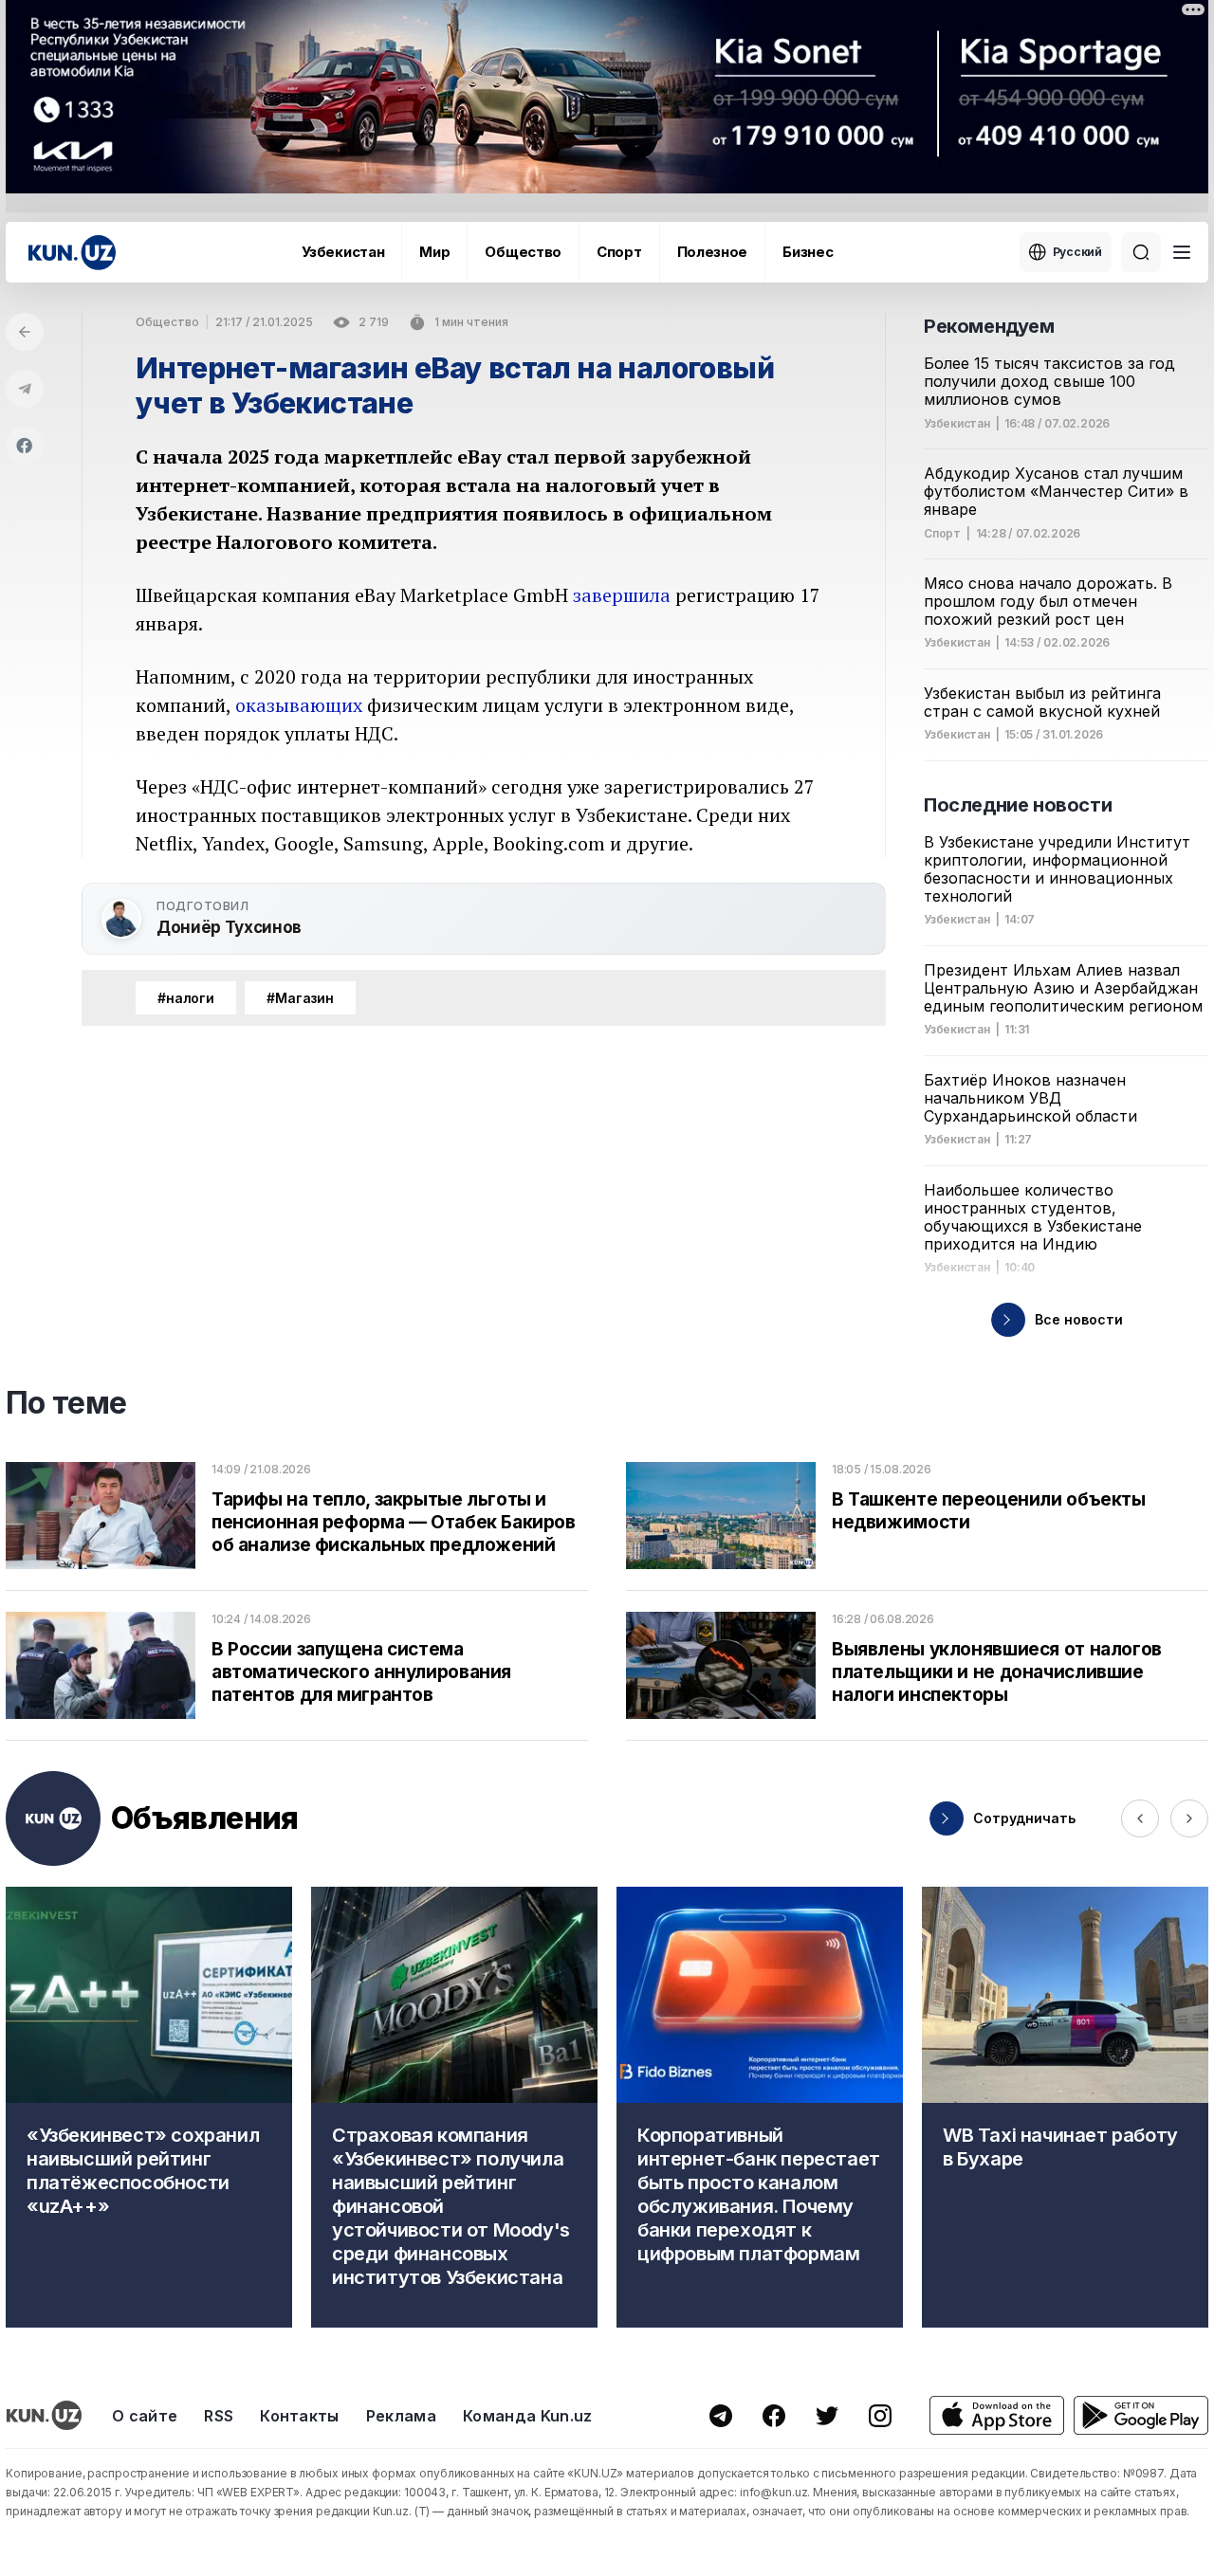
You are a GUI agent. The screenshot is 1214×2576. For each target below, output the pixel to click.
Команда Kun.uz (527, 2416)
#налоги (186, 998)
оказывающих (299, 705)
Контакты (300, 2416)
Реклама (401, 2416)
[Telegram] (25, 389)
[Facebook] (25, 446)
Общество (523, 252)
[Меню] (1182, 252)
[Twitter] (827, 2416)
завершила (622, 595)
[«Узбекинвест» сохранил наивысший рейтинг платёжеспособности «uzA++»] (149, 2107)
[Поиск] (1141, 252)
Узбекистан (343, 252)
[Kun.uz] (72, 253)
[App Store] (997, 2415)
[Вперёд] (1189, 1818)
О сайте (145, 2416)
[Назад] (25, 332)
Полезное (713, 252)
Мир (434, 252)
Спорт (619, 252)
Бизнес (808, 252)
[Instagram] (880, 2416)
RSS (219, 2416)
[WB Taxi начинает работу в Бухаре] (1065, 2107)
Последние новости (1018, 805)
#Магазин (300, 998)
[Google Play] (1141, 2415)
